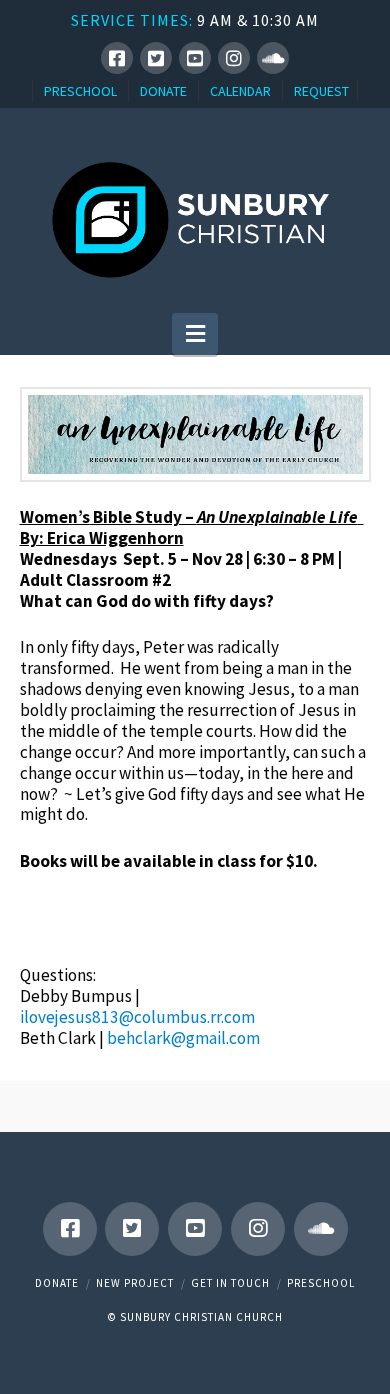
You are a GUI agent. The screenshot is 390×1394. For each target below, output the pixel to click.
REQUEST (321, 91)
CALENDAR (240, 91)
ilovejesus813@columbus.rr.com (137, 1017)
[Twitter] (156, 58)
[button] (195, 334)
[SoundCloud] (273, 58)
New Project (135, 1283)
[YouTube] (195, 58)
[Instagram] (234, 58)
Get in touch (230, 1283)
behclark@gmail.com (183, 1038)
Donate (57, 1283)
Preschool (321, 1283)
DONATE (163, 91)
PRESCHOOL (80, 91)
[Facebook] (117, 58)
